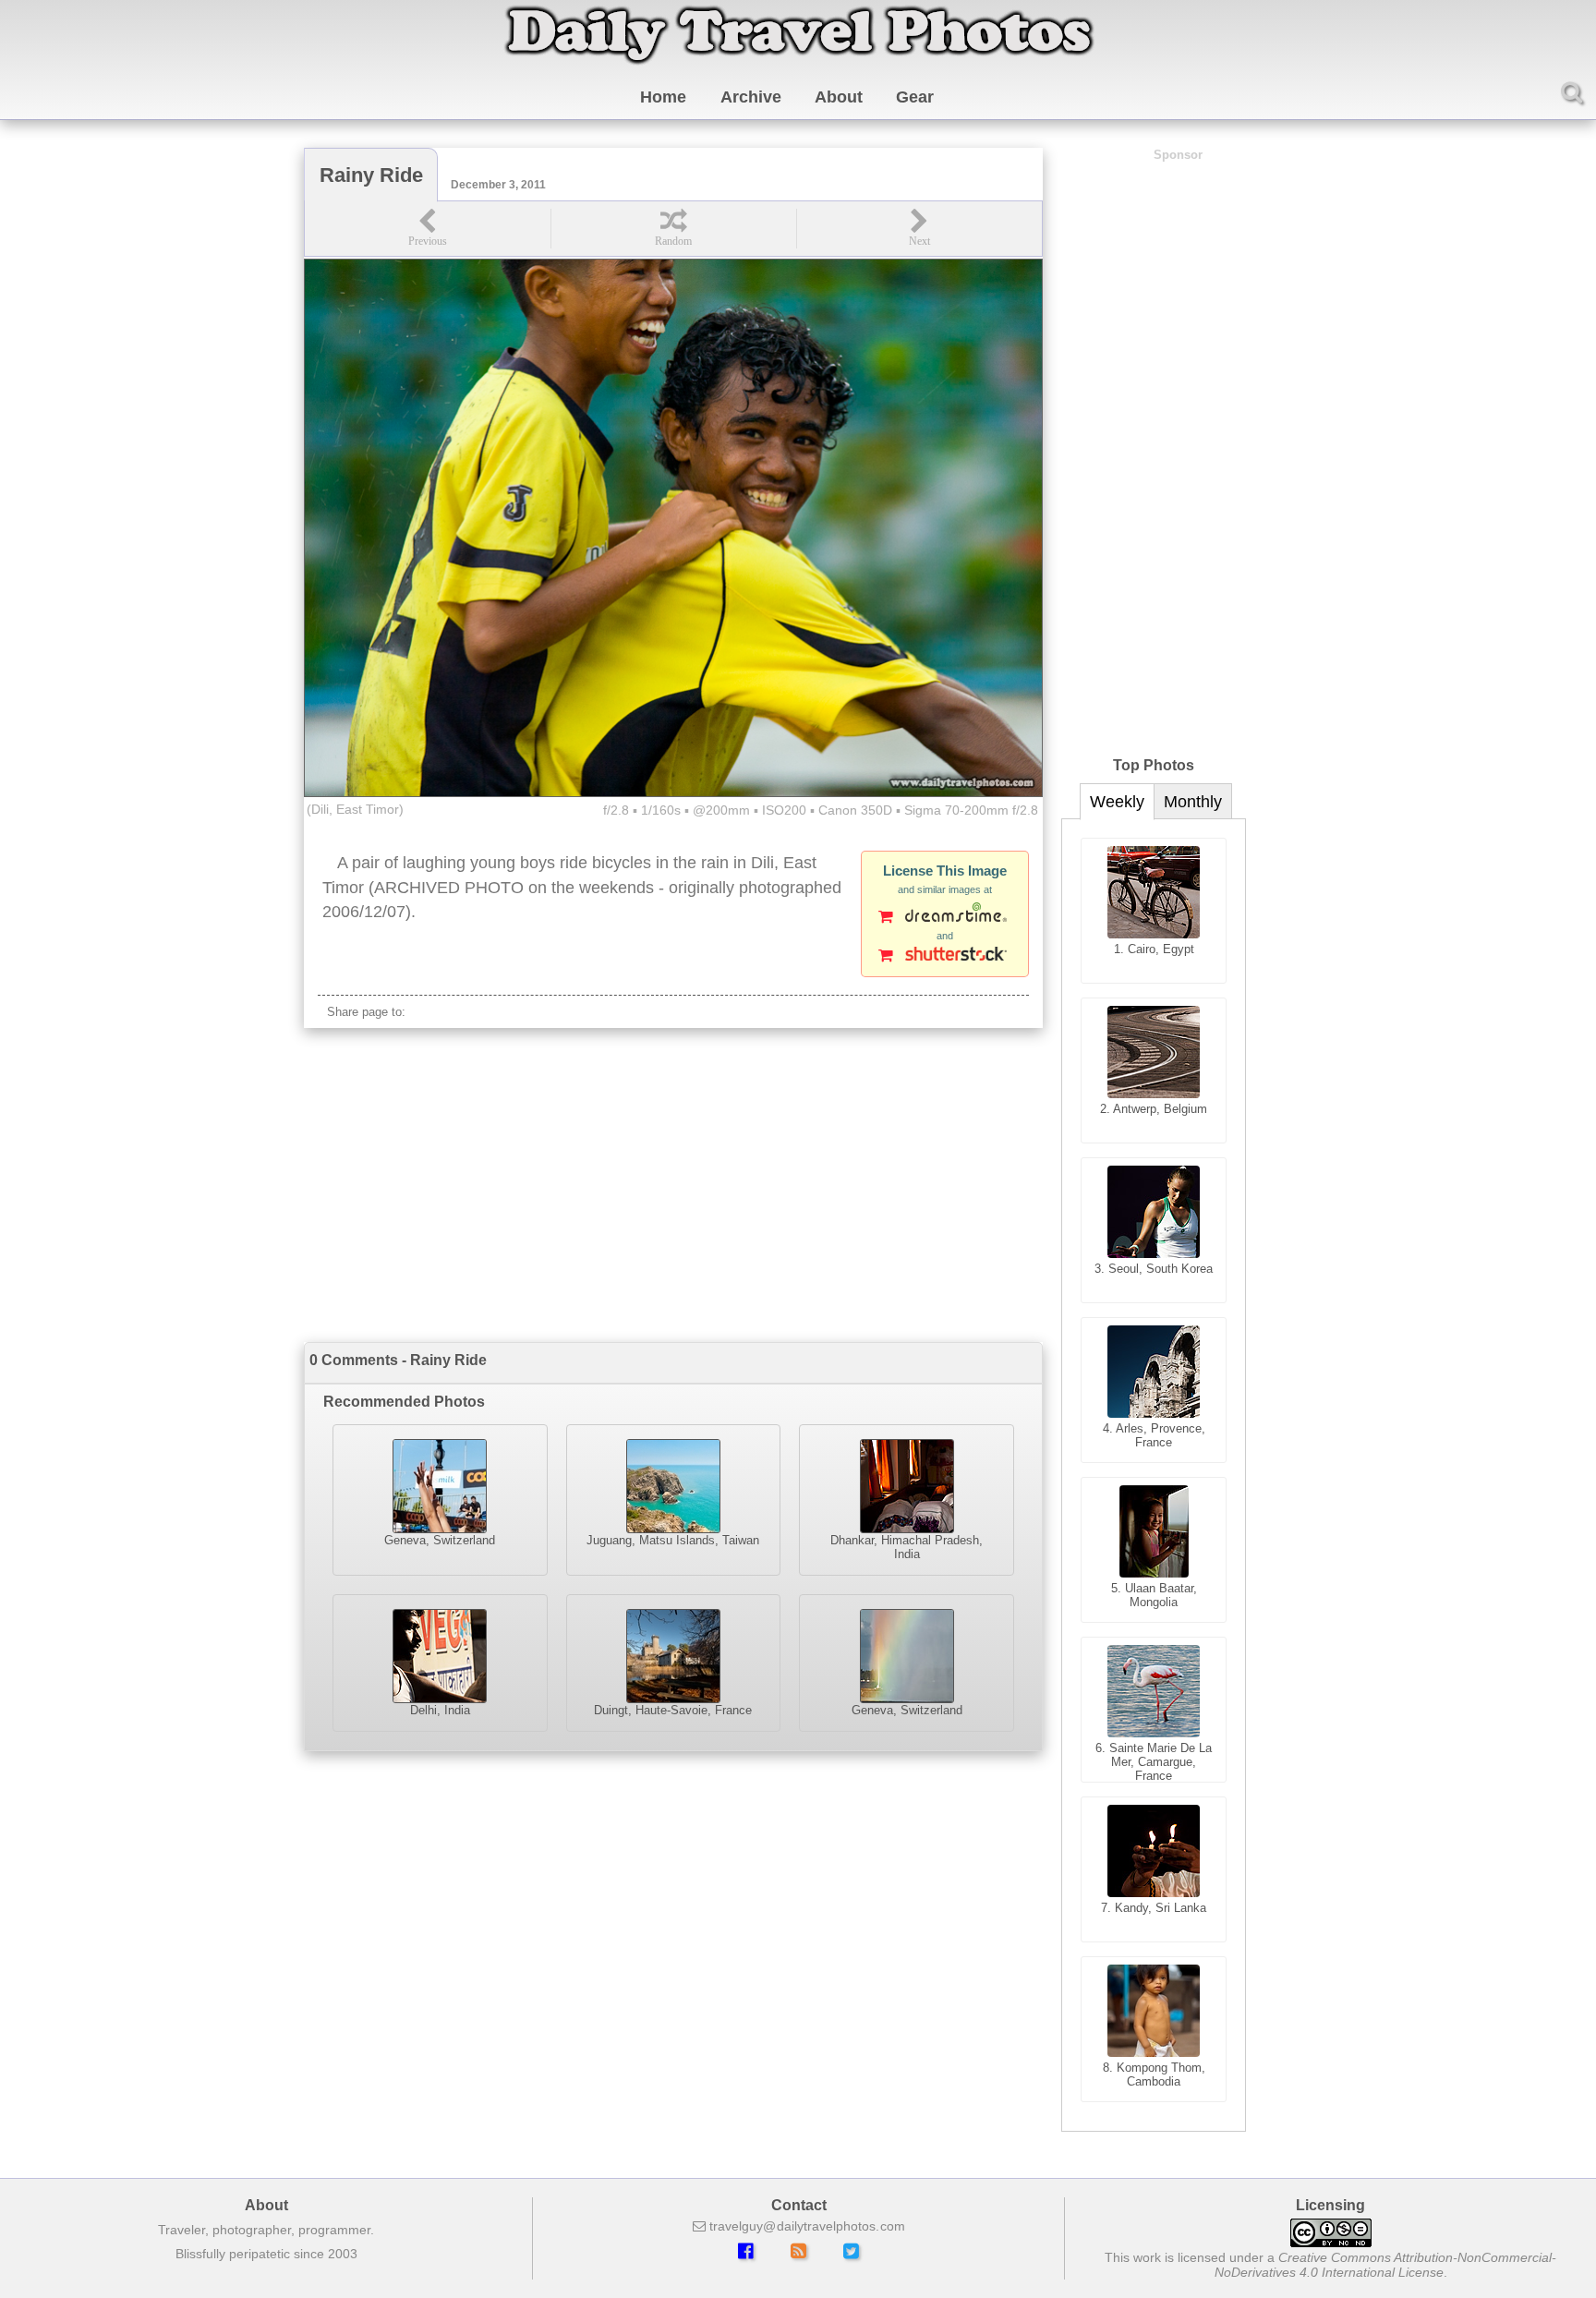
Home (663, 97)
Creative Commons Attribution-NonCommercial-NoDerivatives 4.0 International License (1386, 2265)
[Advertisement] (673, 1185)
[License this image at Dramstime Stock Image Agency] (945, 918)
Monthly (1193, 802)
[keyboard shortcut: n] (919, 229)
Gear (915, 97)
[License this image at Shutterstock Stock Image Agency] (945, 957)
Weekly (1117, 802)
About (839, 97)
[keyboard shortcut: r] (673, 229)
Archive (751, 97)
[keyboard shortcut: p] (428, 229)
